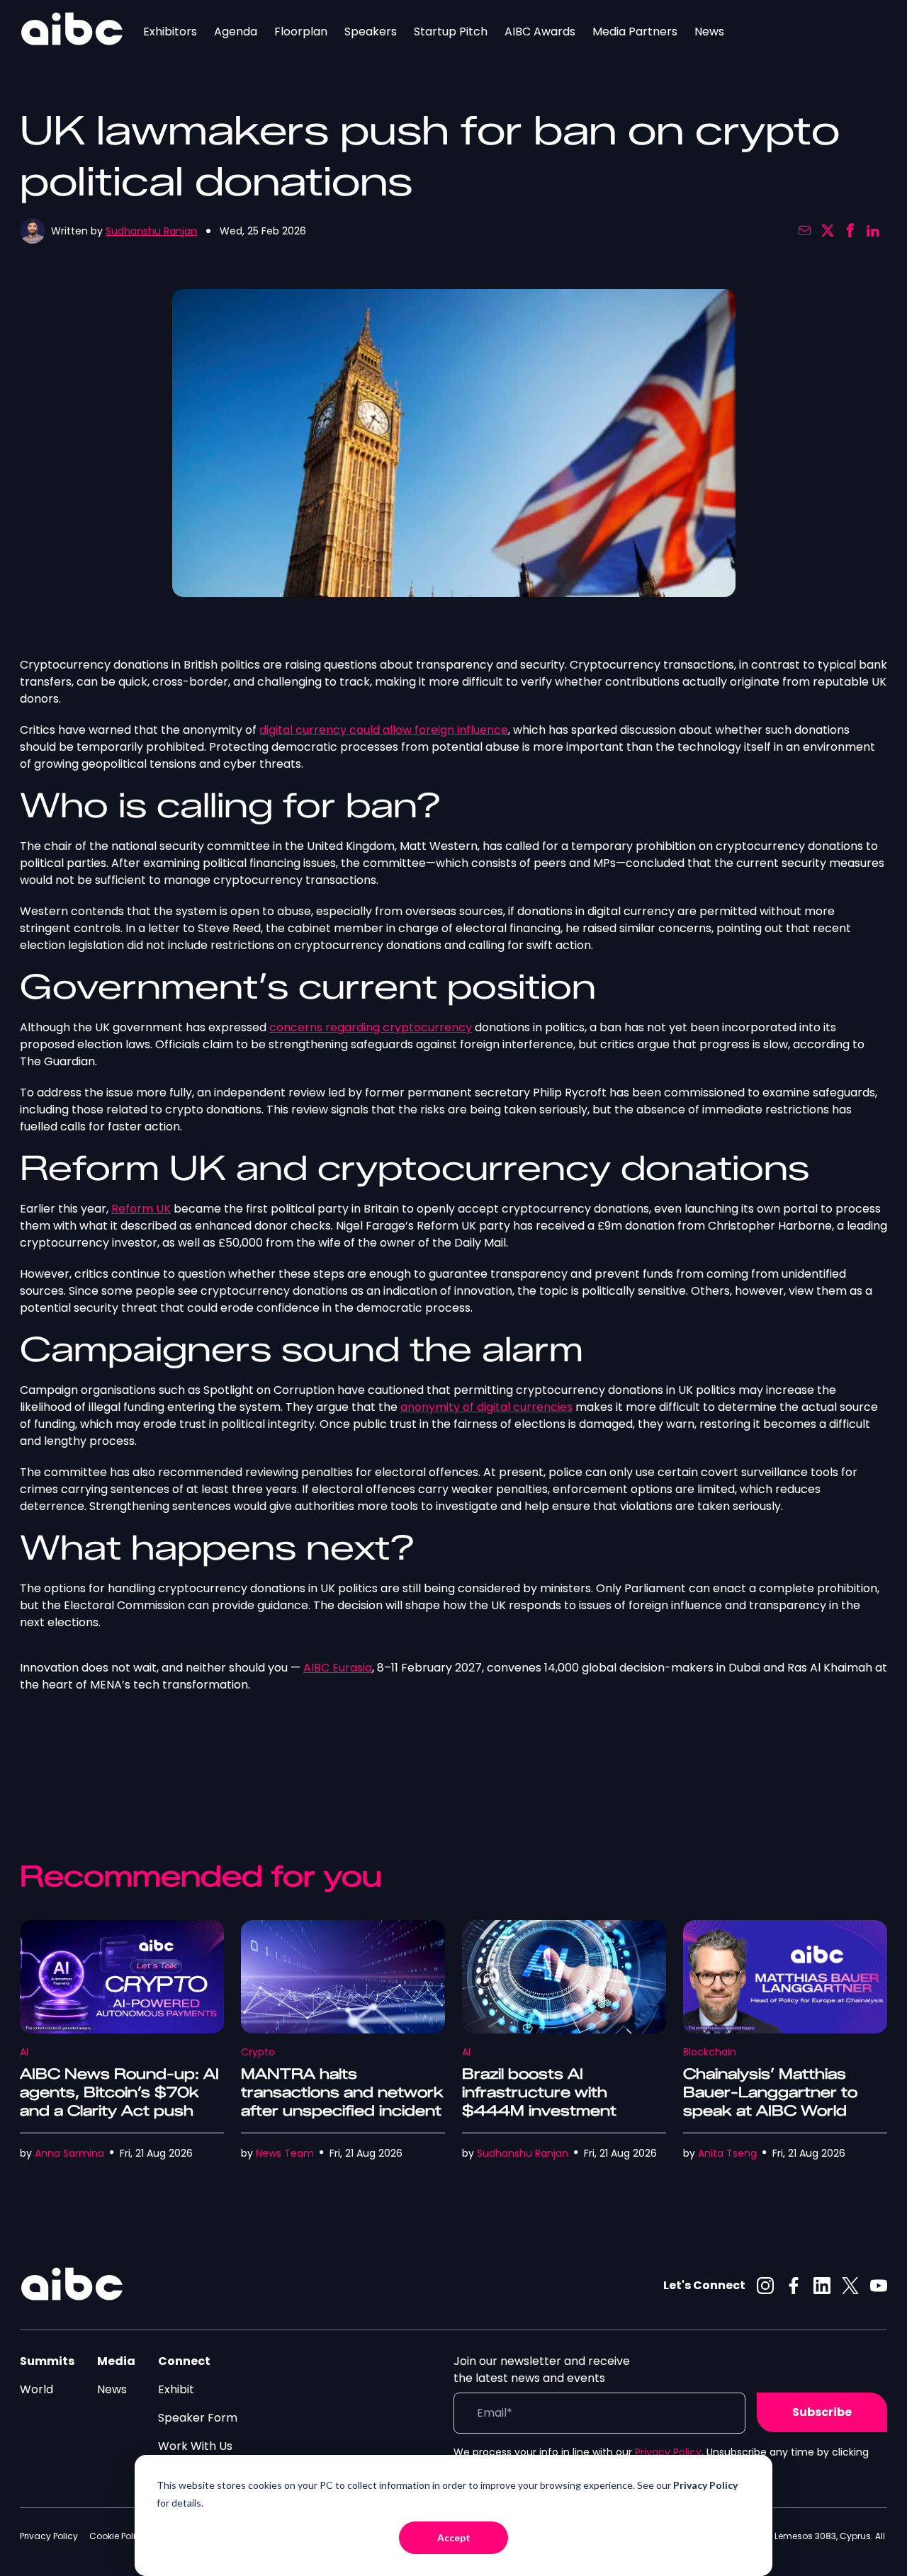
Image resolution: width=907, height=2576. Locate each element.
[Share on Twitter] (828, 231)
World (36, 2389)
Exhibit (176, 2389)
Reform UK (141, 1209)
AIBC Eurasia (338, 1668)
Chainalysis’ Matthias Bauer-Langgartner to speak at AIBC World (770, 2092)
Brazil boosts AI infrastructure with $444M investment (539, 2092)
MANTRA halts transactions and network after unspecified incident (342, 2092)
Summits (47, 2361)
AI (24, 2052)
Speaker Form (198, 2418)
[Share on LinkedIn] (873, 231)
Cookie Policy (118, 2536)
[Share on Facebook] (850, 231)
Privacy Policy (668, 2452)
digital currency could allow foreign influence (384, 730)
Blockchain (710, 2052)
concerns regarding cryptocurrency (371, 1027)
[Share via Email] (805, 231)
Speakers (371, 32)
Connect (184, 2361)
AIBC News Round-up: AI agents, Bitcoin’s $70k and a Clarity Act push (119, 2092)
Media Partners (635, 32)
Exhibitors (170, 32)
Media (116, 2361)
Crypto (258, 2052)
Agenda (236, 32)
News (709, 32)
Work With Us (195, 2446)
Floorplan (301, 32)
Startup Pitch (451, 32)
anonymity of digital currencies (486, 1407)
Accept (454, 2537)
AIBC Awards (540, 32)
